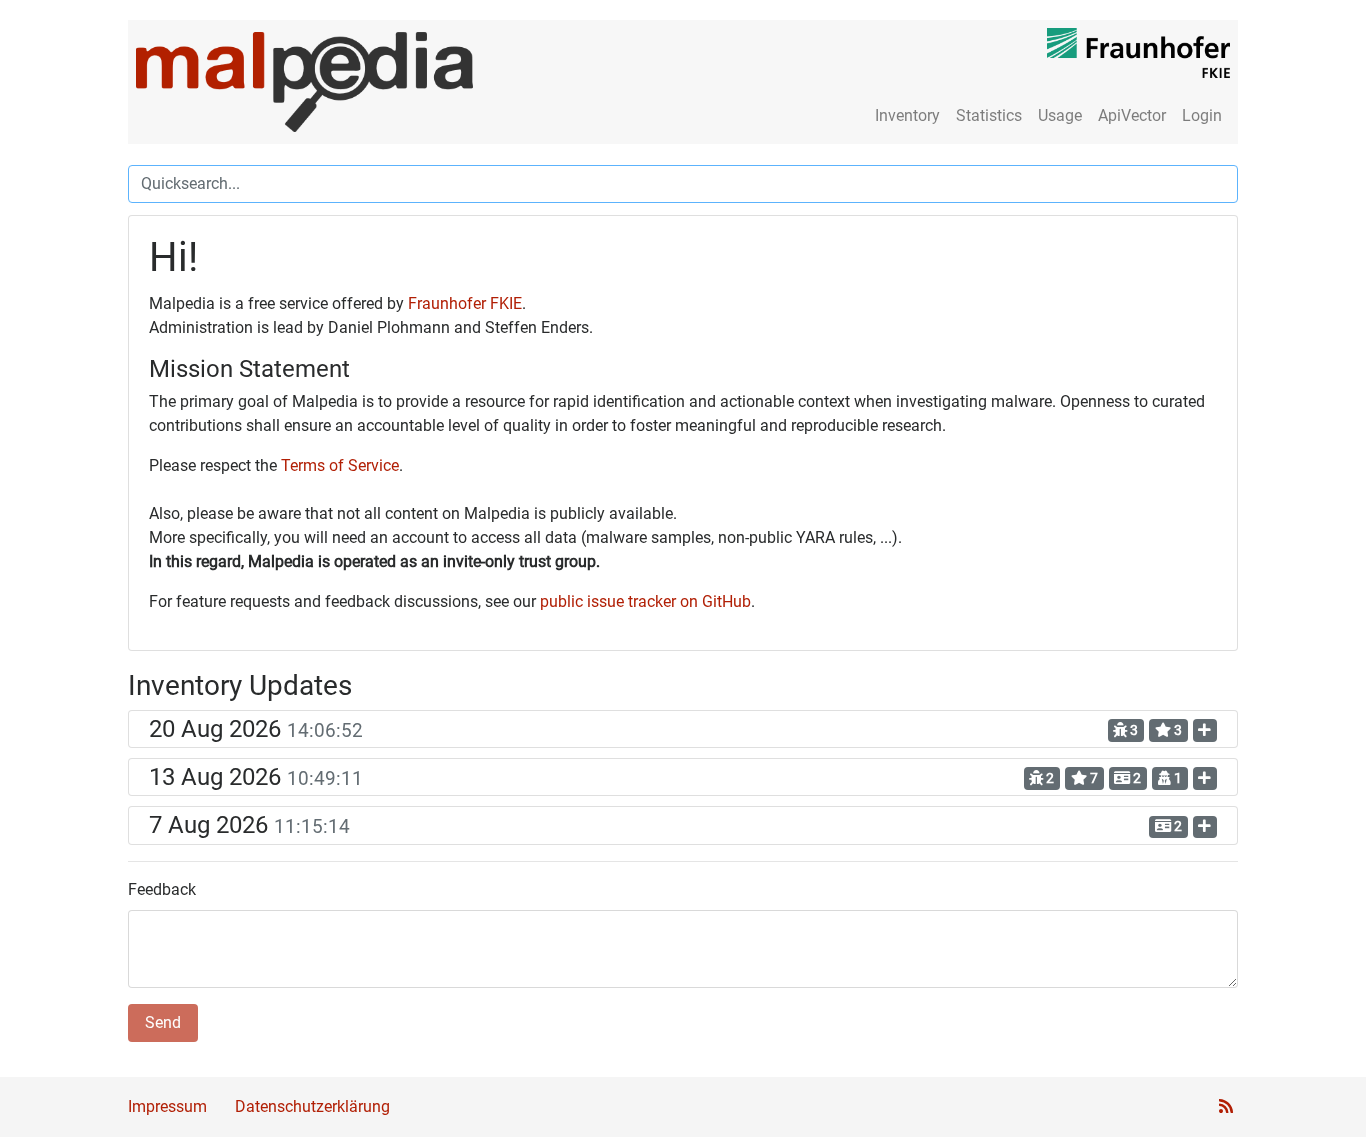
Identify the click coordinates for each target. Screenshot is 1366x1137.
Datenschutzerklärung (312, 1106)
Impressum (167, 1106)
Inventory (907, 115)
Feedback (162, 889)
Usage (1060, 115)
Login (1202, 115)
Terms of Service (340, 465)
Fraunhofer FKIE (465, 303)
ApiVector (1132, 115)
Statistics (989, 115)
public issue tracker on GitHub (645, 601)
